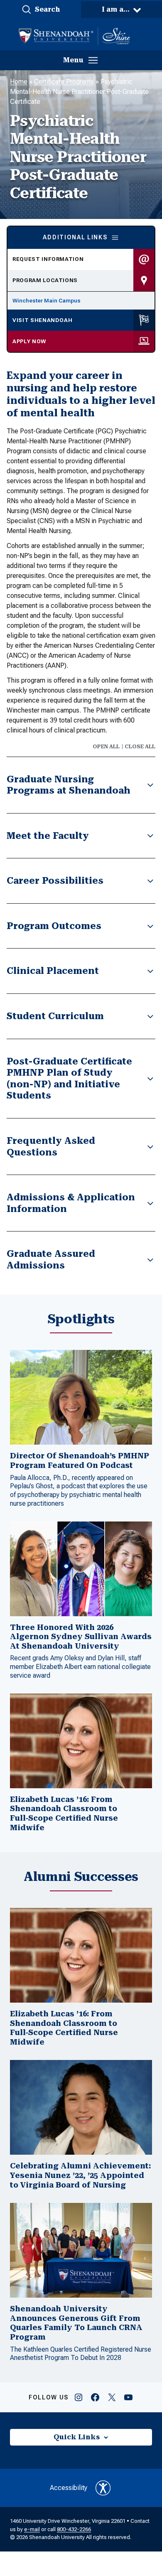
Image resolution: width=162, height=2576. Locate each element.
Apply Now (29, 341)
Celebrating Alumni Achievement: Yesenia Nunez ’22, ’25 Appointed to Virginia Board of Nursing (80, 2175)
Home (19, 82)
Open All (106, 747)
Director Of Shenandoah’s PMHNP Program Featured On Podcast (80, 1460)
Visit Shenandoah (42, 320)
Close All (140, 747)
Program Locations (45, 280)
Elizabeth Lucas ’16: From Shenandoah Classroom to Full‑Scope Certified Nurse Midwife (64, 1813)
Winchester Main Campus (47, 301)
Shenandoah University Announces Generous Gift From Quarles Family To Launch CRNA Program (76, 2323)
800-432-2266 (74, 2529)
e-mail (32, 2529)
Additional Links (75, 237)
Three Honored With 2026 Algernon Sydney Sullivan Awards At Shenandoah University (81, 1637)
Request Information (48, 259)
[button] (40, 10)
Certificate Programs (64, 82)
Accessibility (69, 2488)
